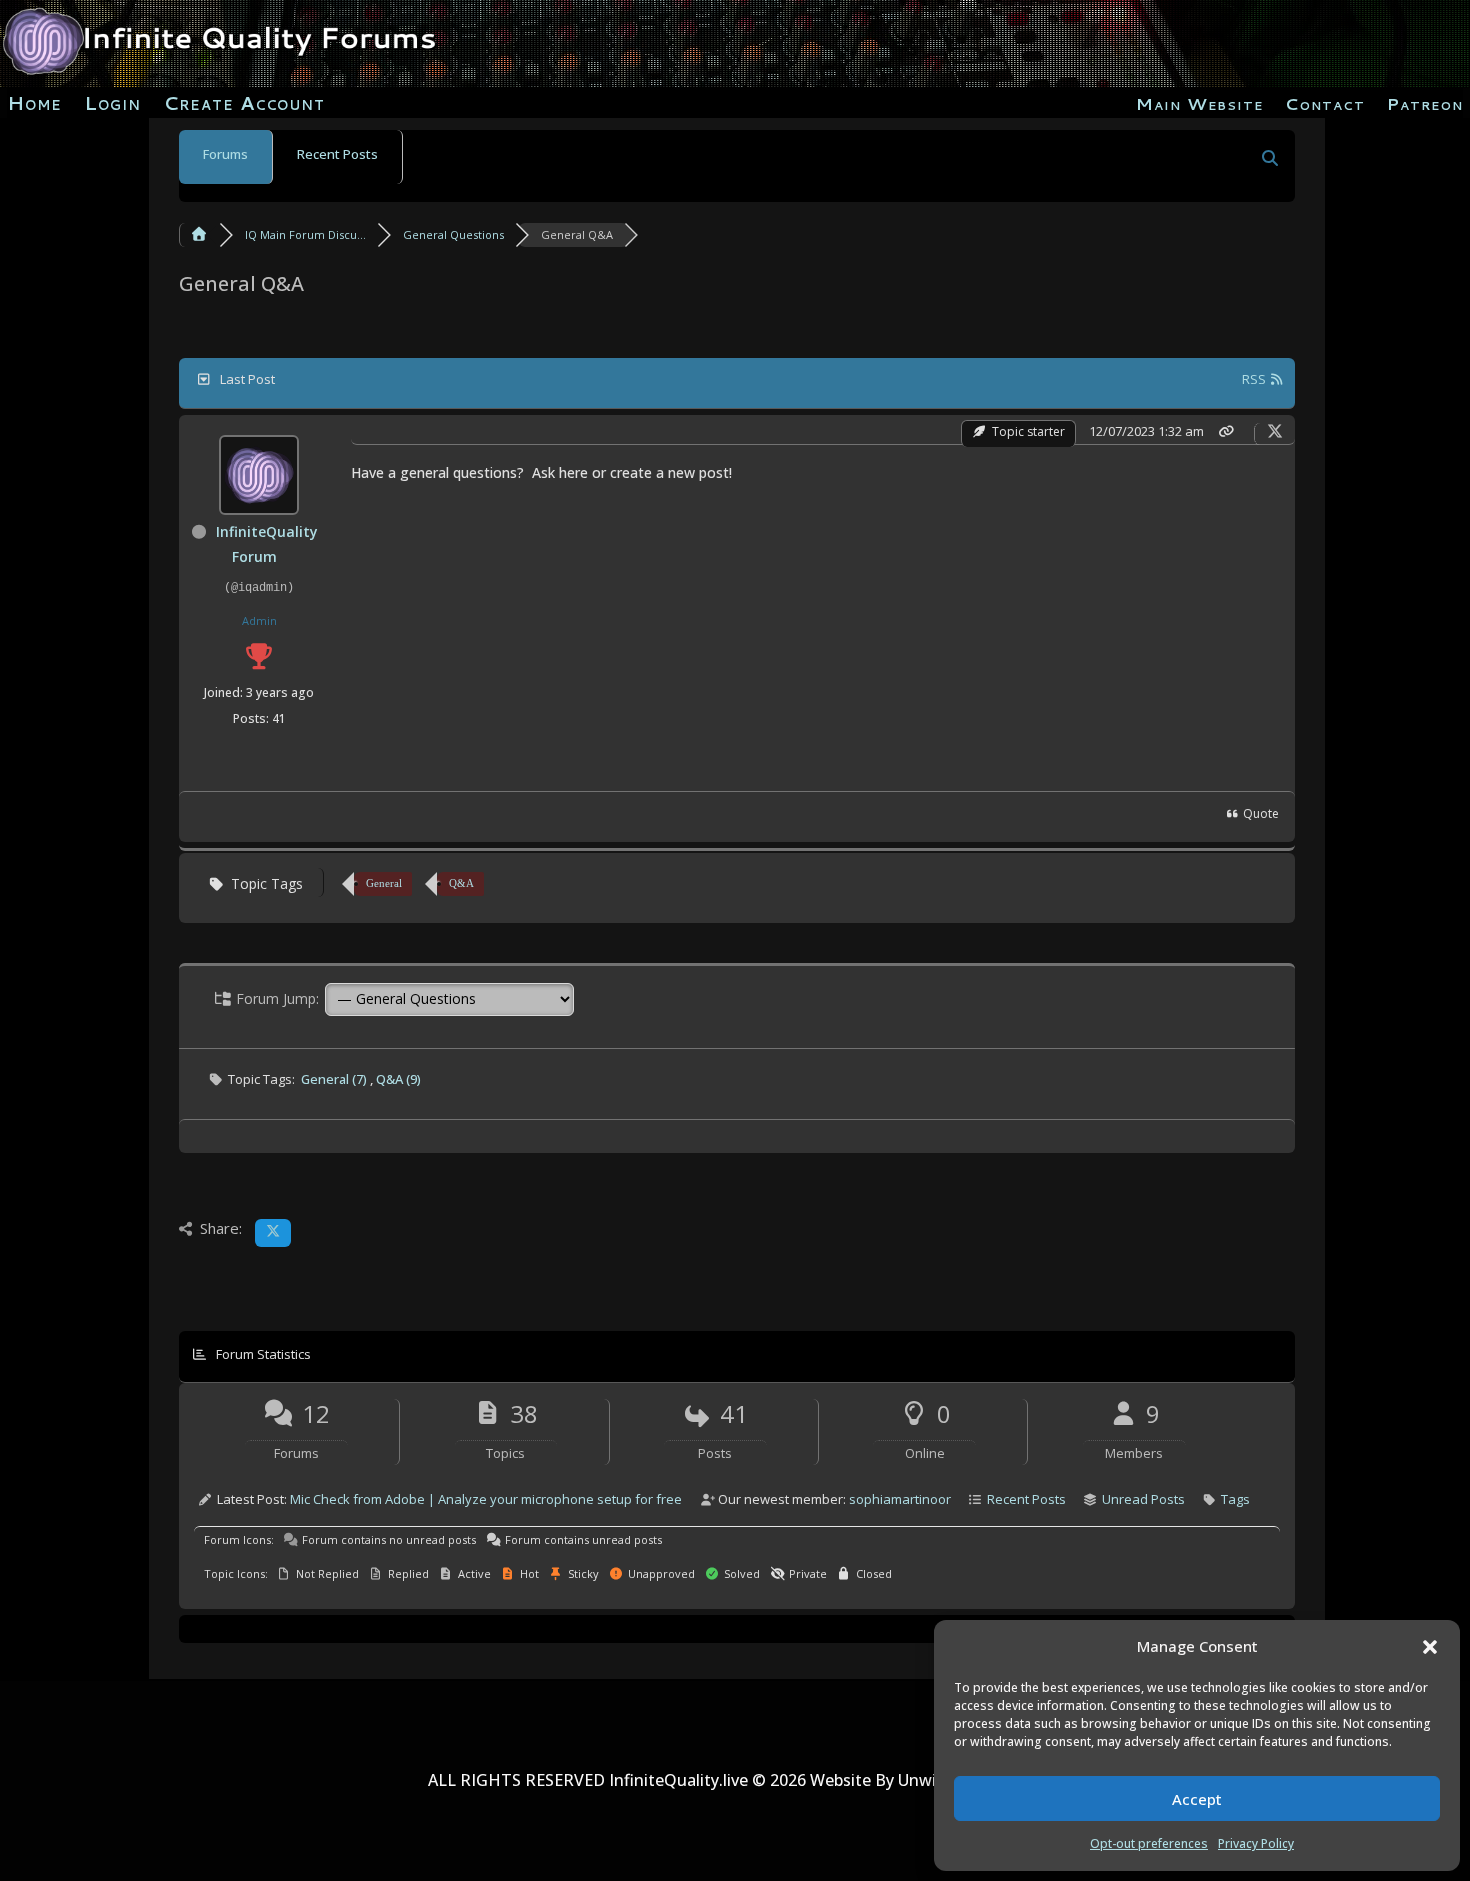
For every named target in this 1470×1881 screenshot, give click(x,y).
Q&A (461, 883)
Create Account (244, 106)
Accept (1197, 1799)
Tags (1235, 1499)
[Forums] (199, 234)
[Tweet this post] (1275, 431)
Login (112, 106)
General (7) (335, 1079)
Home (34, 106)
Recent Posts (337, 154)
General (384, 883)
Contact (1325, 105)
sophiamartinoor (900, 1499)
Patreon (1425, 105)
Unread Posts (1143, 1499)
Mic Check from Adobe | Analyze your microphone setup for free (486, 1499)
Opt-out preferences (1149, 1843)
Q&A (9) (398, 1079)
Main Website (1199, 105)
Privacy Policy (1256, 1843)
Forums (225, 154)
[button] (1430, 1647)
